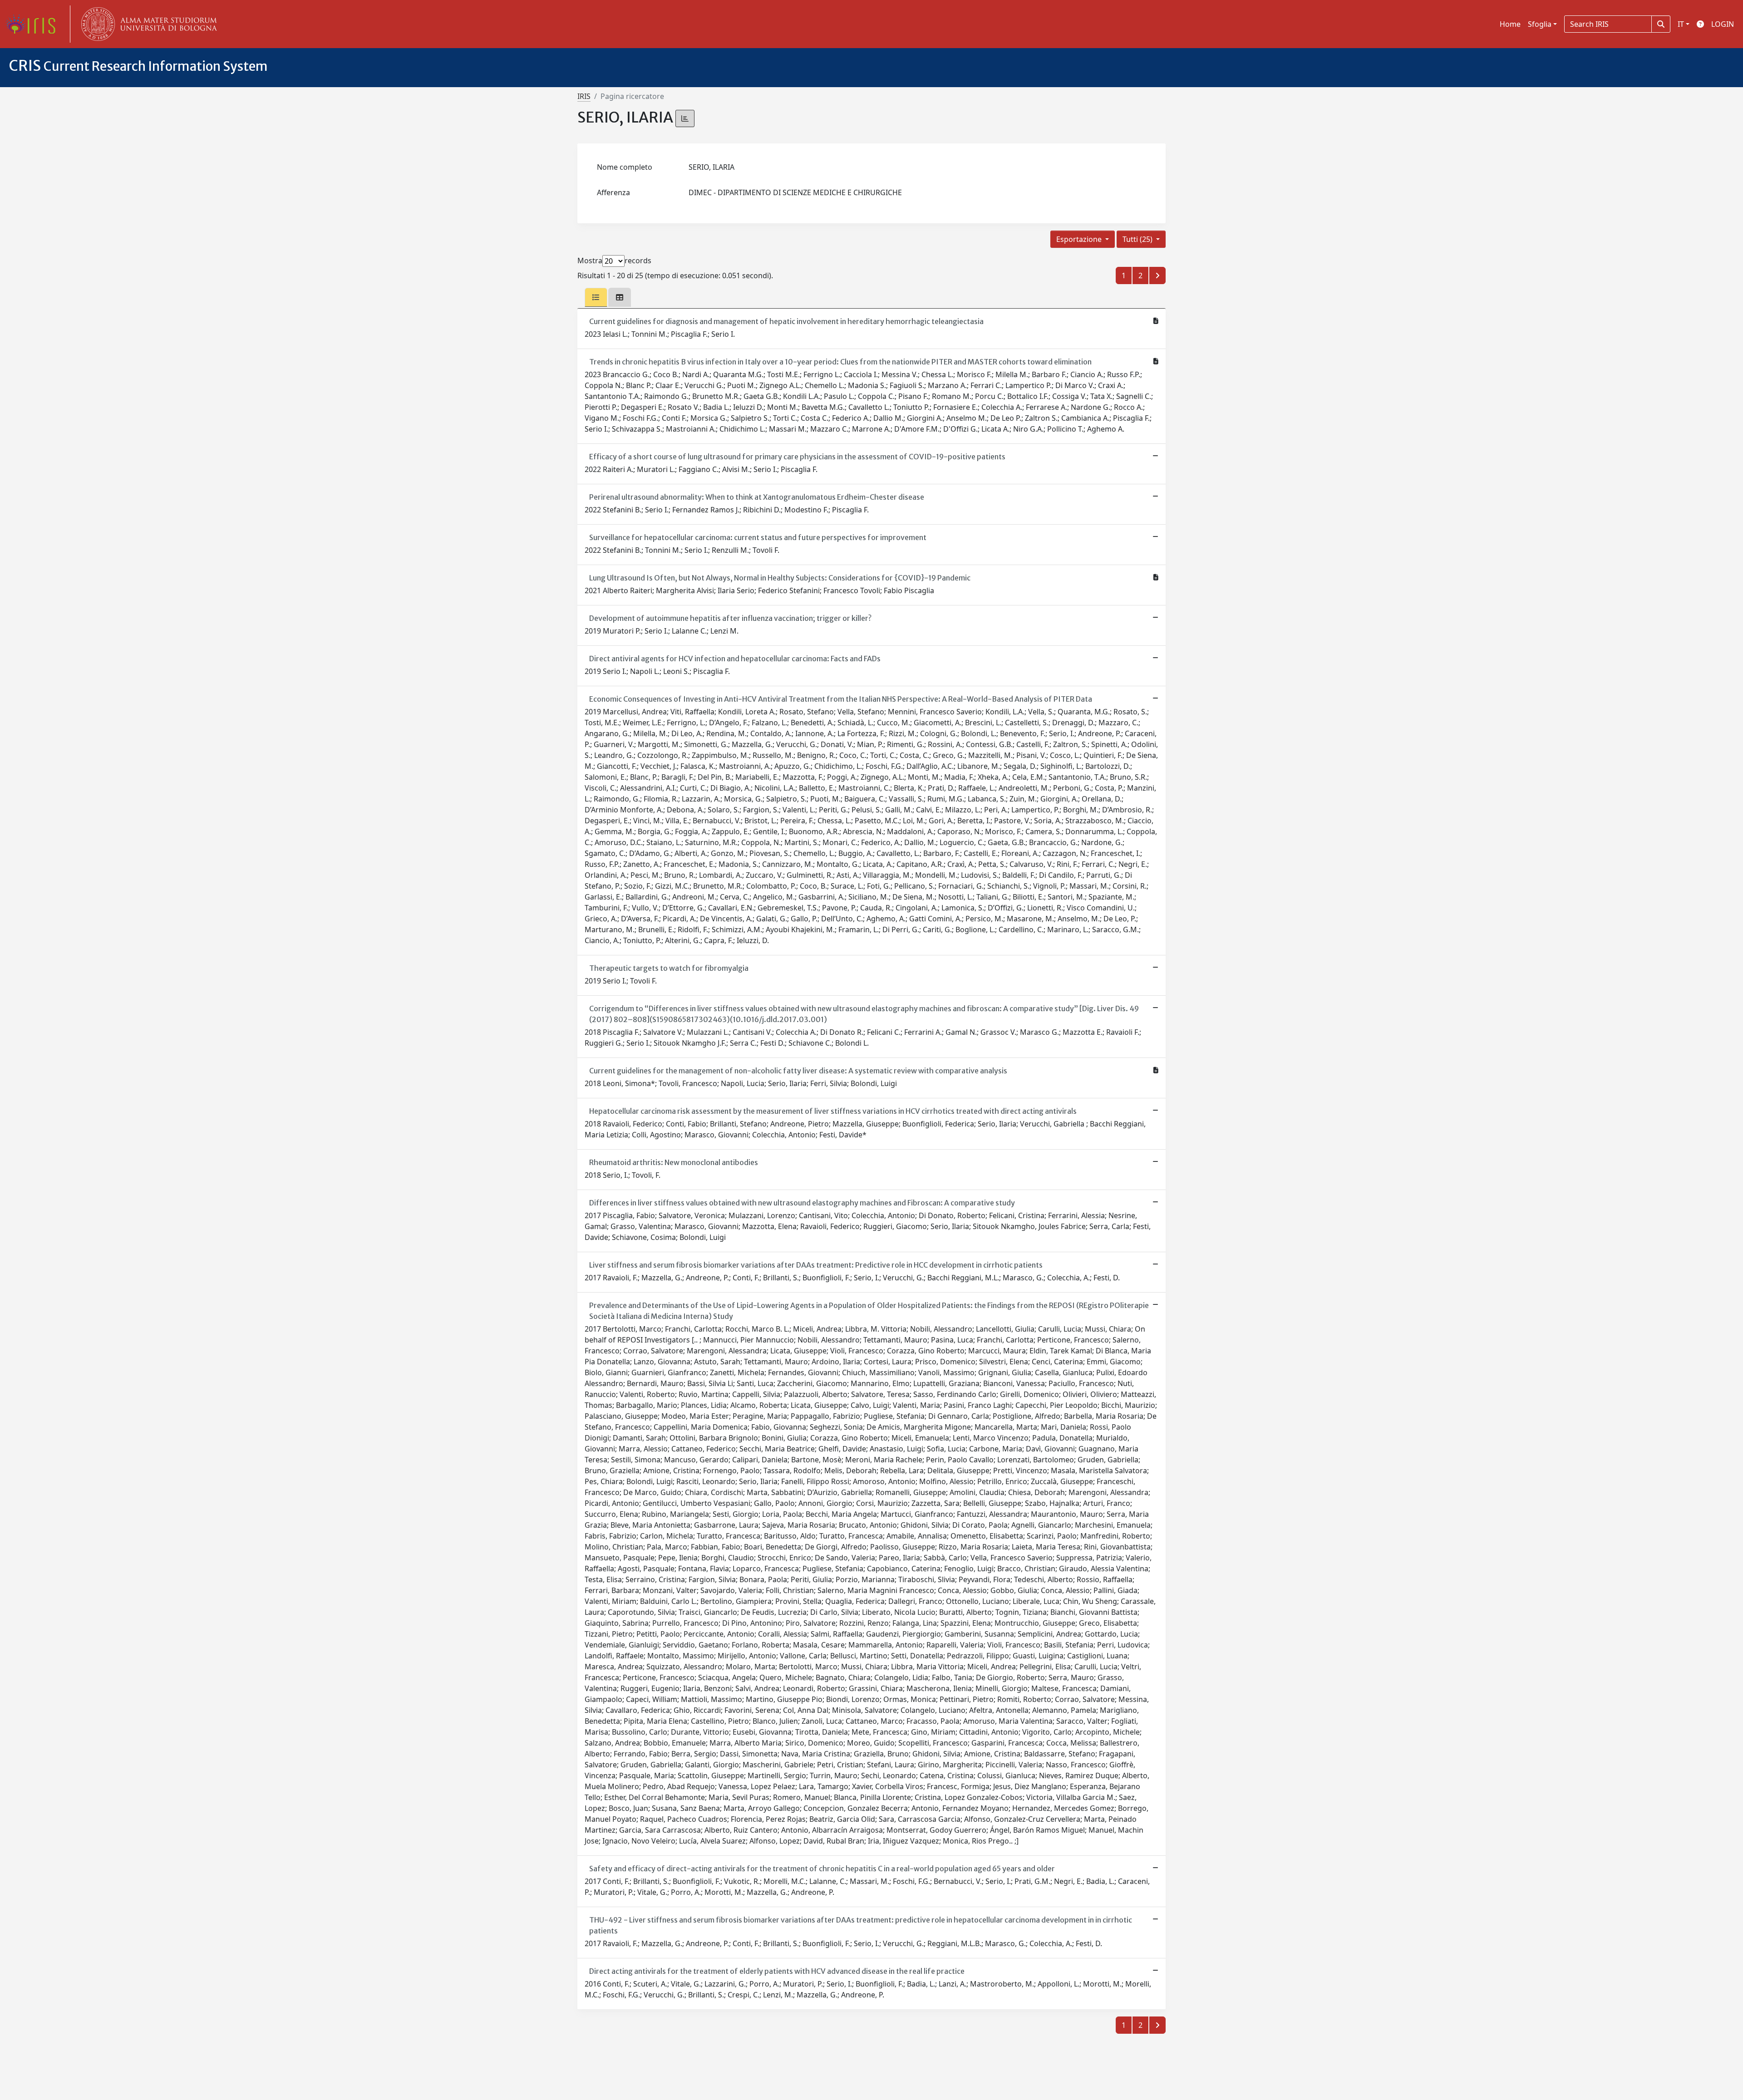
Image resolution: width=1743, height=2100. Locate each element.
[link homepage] (34, 24)
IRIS (584, 96)
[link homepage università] (147, 24)
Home (1510, 24)
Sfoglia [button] (1540, 24)
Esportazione (1080, 239)
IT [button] (1681, 24)
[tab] (596, 297)
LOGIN (1723, 24)
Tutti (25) (1138, 239)
